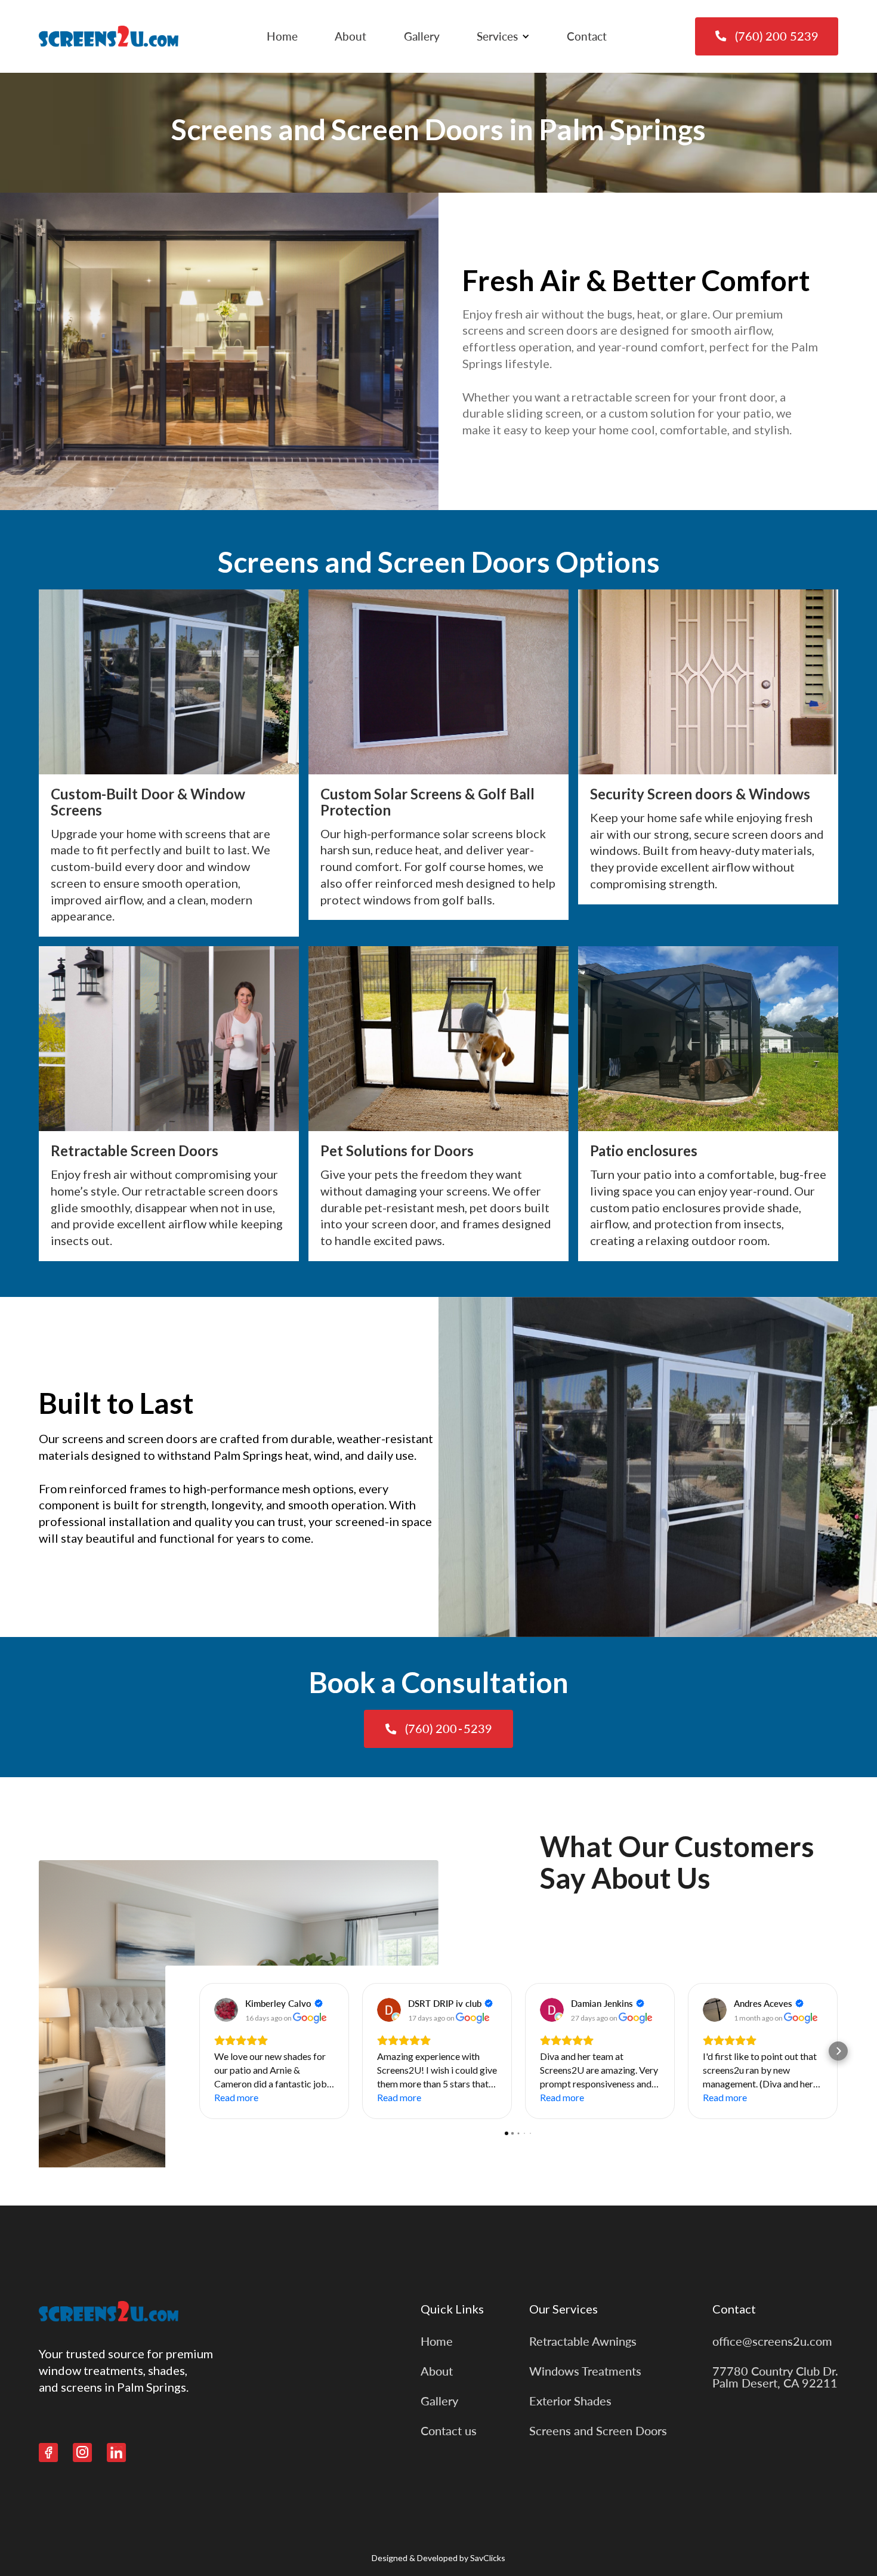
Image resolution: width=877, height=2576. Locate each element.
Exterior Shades (570, 2401)
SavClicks (488, 2558)
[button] (503, 36)
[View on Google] (226, 2010)
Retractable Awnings (583, 2341)
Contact (587, 36)
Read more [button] (236, 2097)
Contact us (449, 2430)
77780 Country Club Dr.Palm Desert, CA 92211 (775, 2377)
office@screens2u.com (772, 2341)
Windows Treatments (585, 2371)
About (351, 36)
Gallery (422, 36)
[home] (109, 36)
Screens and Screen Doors (598, 2430)
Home (282, 36)
